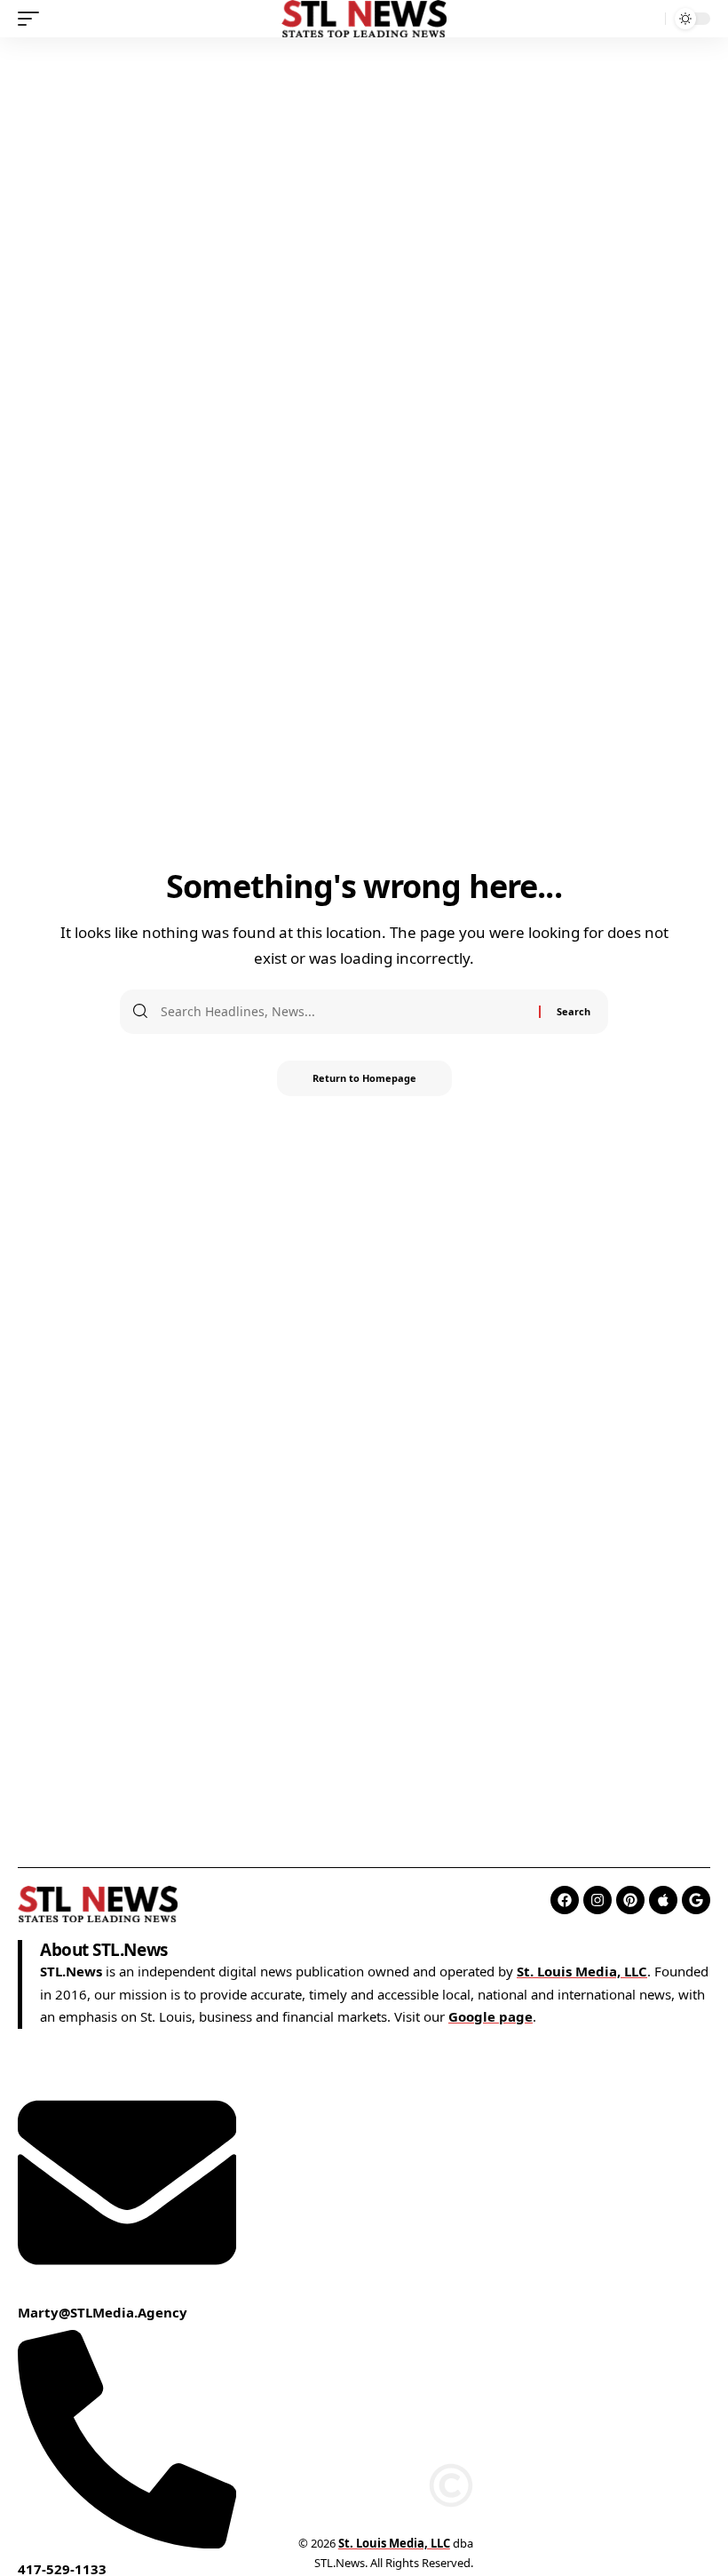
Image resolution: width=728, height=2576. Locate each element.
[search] (647, 19)
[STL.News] (364, 19)
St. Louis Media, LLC (582, 1971)
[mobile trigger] (33, 19)
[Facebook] (565, 1900)
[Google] (696, 1900)
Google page (491, 2016)
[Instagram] (597, 1900)
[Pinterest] (630, 1900)
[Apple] (663, 1900)
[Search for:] (343, 1012)
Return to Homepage (364, 1078)
